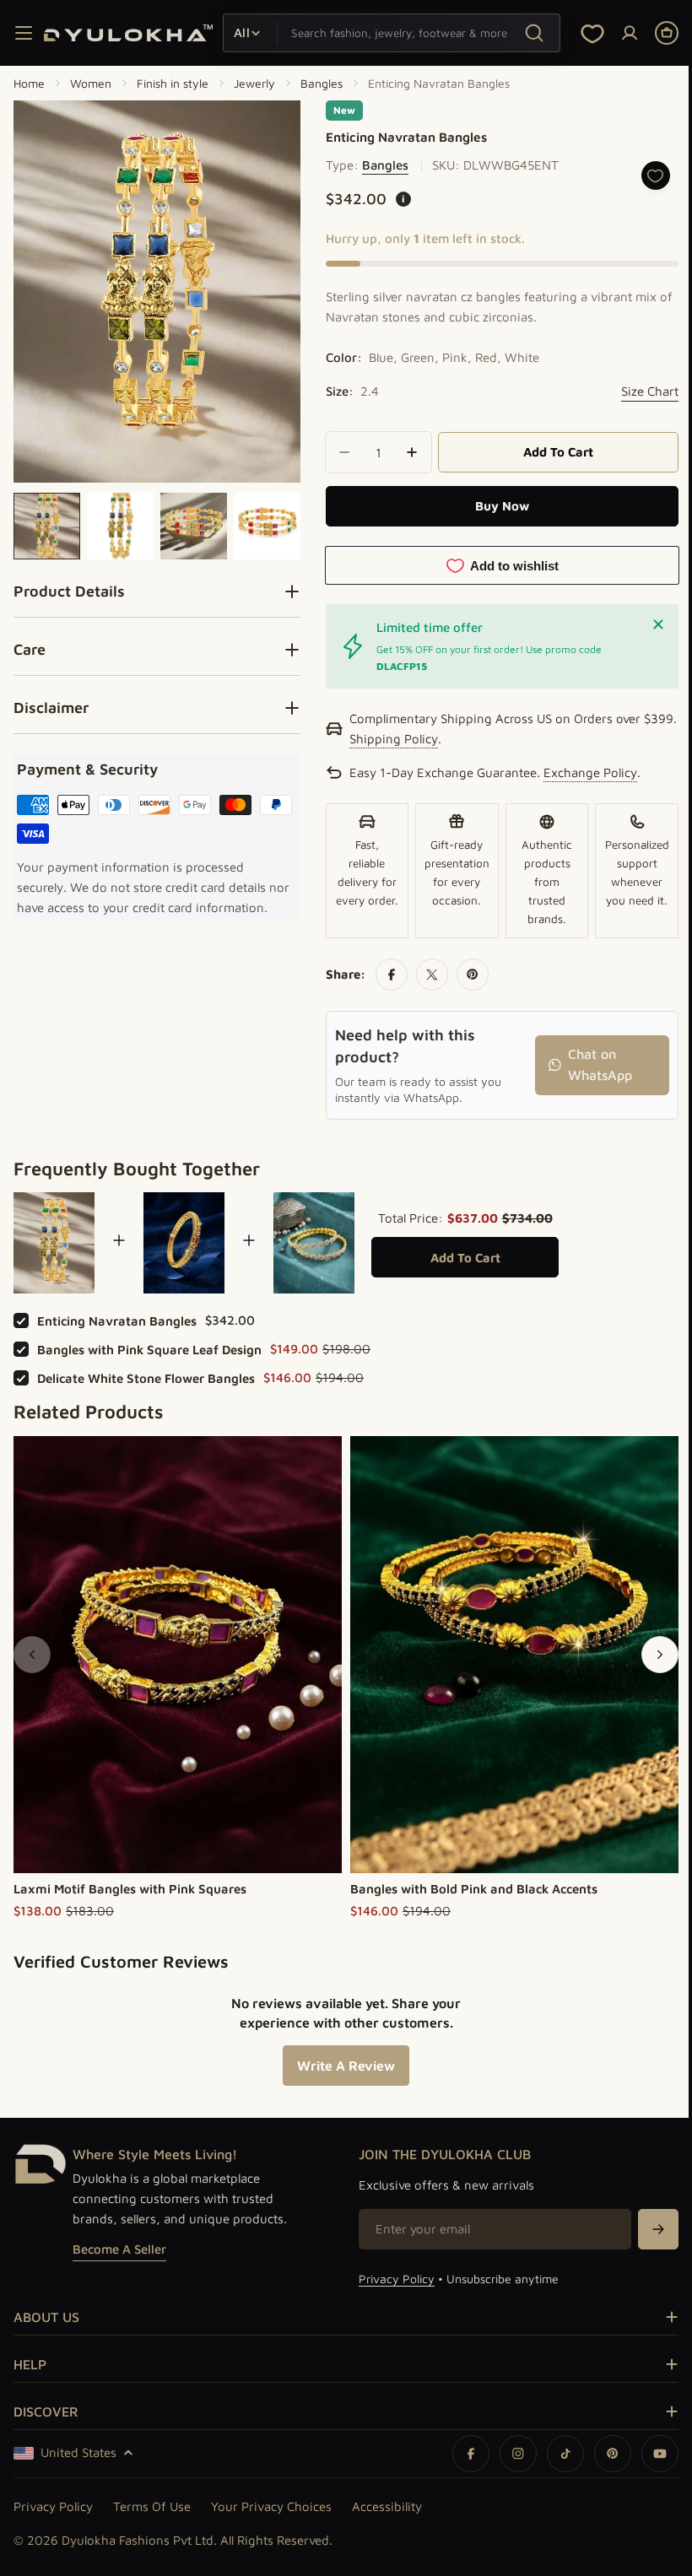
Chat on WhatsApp (590, 1065)
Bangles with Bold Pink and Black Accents (474, 1886)
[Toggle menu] (24, 33)
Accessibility (387, 2506)
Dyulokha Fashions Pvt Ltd (138, 2540)
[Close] (646, 624)
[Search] (534, 32)
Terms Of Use (152, 2506)
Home (29, 83)
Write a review (340, 2063)
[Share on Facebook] (386, 975)
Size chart (637, 391)
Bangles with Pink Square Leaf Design (149, 1347)
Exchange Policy (584, 774)
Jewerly (254, 83)
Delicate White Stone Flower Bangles (146, 1376)
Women (91, 83)
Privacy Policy (391, 2279)
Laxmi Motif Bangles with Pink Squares (130, 1886)
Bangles (322, 83)
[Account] (630, 33)
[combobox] (392, 33)
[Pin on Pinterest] (467, 975)
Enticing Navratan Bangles (117, 1318)
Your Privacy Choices (271, 2506)
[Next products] (647, 1652)
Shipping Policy (424, 740)
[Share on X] (426, 975)
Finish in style (173, 83)
